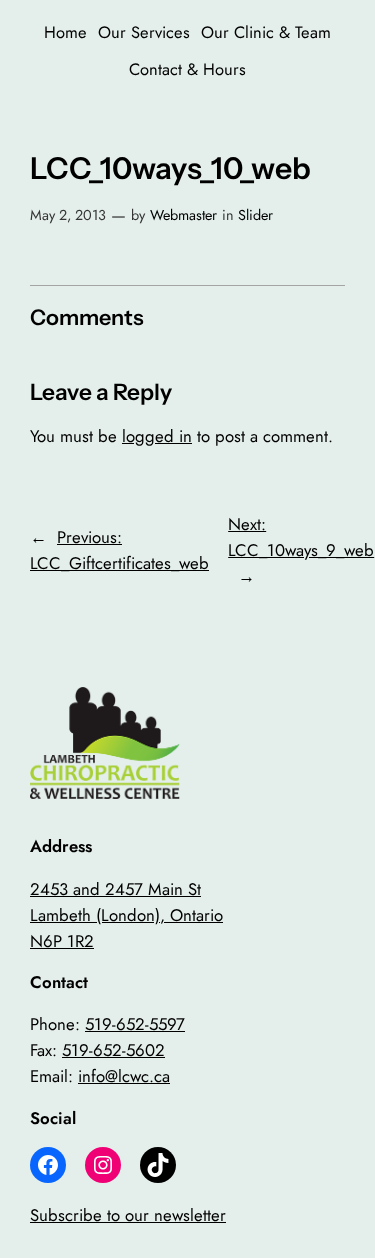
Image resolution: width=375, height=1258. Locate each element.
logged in (157, 436)
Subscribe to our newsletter (128, 1215)
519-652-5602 (113, 1050)
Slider (255, 215)
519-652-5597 (135, 1024)
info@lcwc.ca (124, 1076)
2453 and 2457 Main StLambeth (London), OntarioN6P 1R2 (126, 915)
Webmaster (183, 215)
